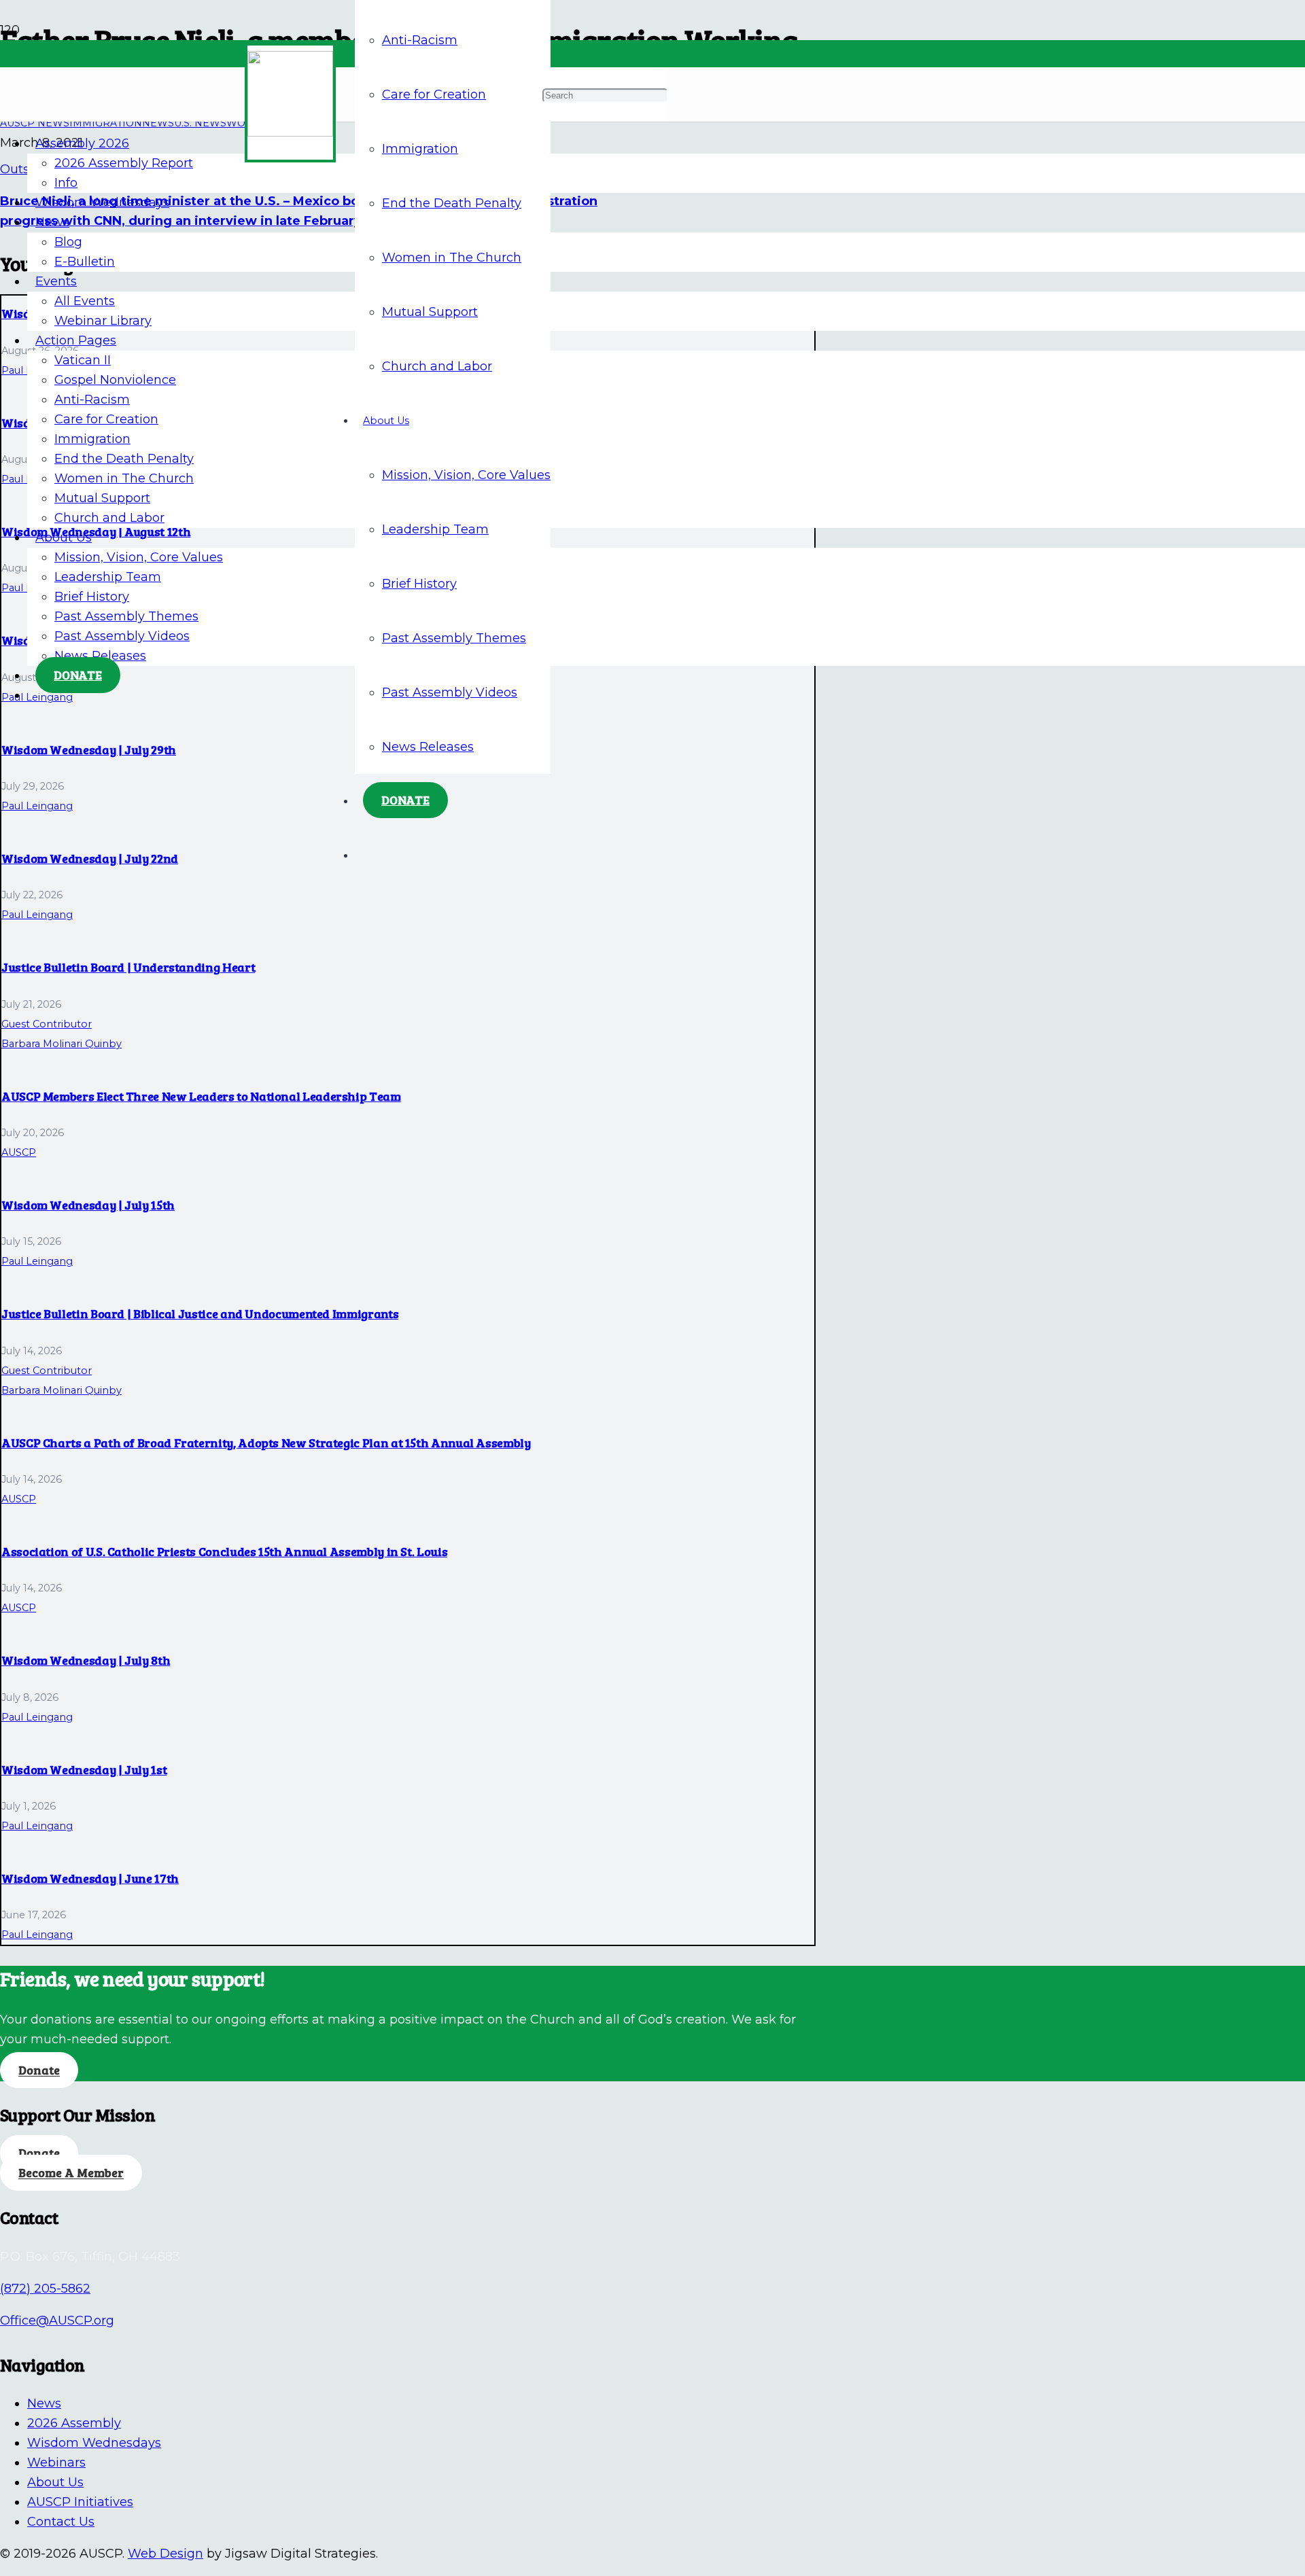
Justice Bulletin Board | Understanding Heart (128, 967)
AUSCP (19, 1152)
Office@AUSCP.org (57, 2321)
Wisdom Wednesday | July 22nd (90, 858)
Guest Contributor (47, 1024)
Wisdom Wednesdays (94, 2443)
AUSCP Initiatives (80, 2502)
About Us (55, 2482)
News (44, 2403)
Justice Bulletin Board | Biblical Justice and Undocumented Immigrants (200, 1313)
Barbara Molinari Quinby (62, 1044)
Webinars (56, 2463)
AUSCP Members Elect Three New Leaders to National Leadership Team (201, 1096)
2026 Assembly (74, 2423)
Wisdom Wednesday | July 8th (86, 1660)
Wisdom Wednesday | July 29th (89, 749)
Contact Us (61, 2522)
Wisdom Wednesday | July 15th (88, 1205)
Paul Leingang (37, 806)
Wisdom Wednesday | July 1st (84, 1769)
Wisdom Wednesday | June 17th (90, 1878)
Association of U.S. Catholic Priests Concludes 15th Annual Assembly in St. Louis (224, 1551)
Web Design (166, 2554)
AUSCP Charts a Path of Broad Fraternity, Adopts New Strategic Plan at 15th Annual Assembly (266, 1443)
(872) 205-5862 (45, 2289)
